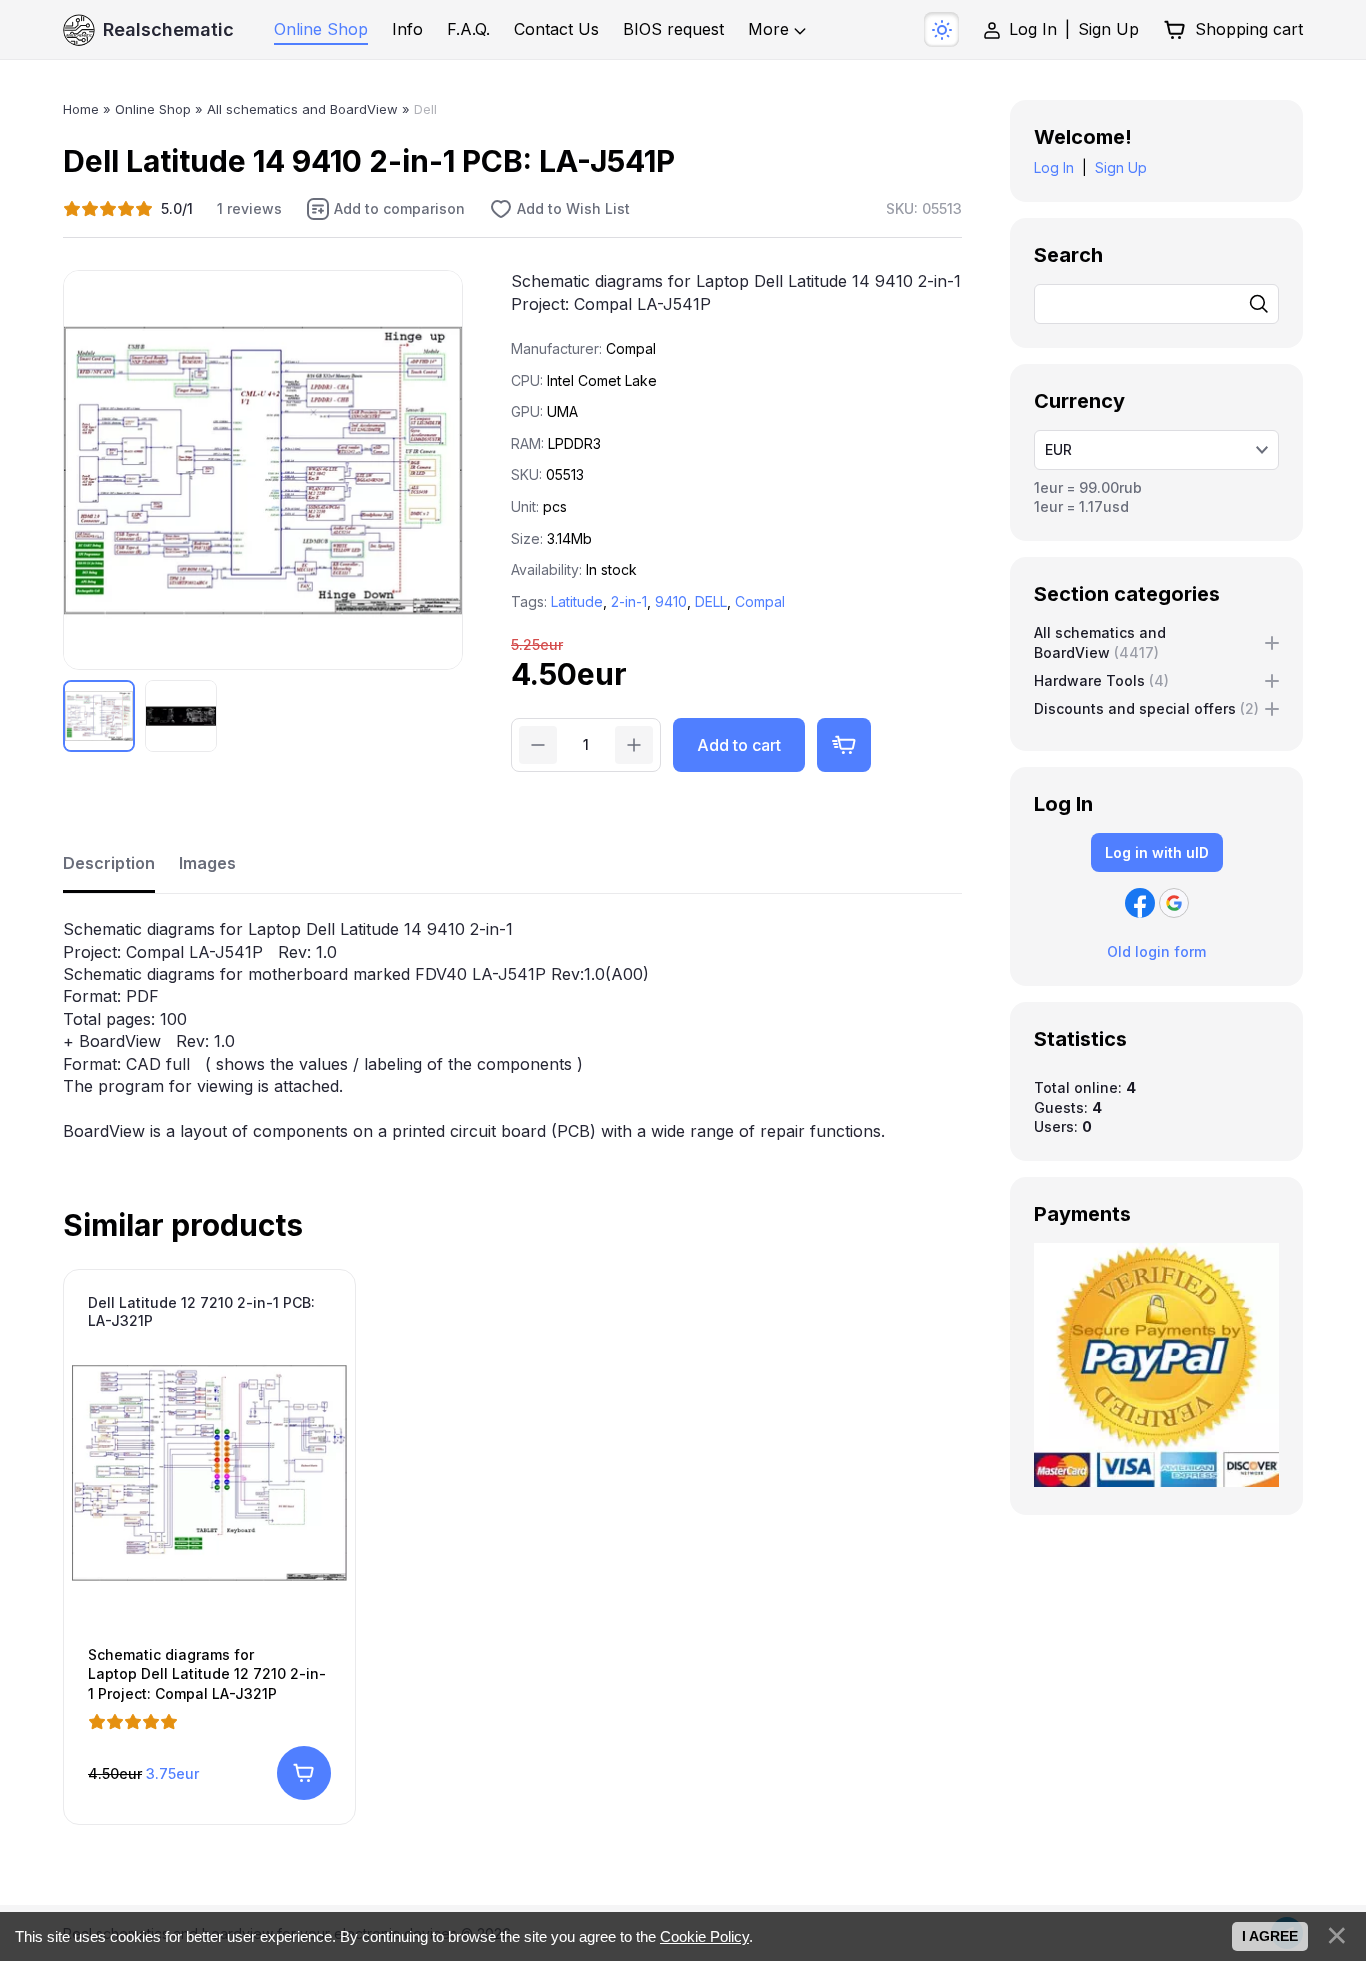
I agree (1270, 1936)
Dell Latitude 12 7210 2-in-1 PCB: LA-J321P (201, 1311)
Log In (1033, 29)
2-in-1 (629, 601)
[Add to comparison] (385, 209)
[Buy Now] (844, 745)
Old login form (1156, 951)
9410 (671, 601)
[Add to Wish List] (559, 209)
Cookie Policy (704, 1936)
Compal (760, 601)
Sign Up (1108, 29)
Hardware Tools (1101, 680)
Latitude (577, 601)
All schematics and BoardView (1100, 642)
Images (207, 863)
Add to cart (739, 745)
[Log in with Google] (1174, 903)
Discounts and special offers (1146, 708)
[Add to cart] (304, 1773)
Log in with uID (1157, 852)
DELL (711, 601)
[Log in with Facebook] (1140, 903)
